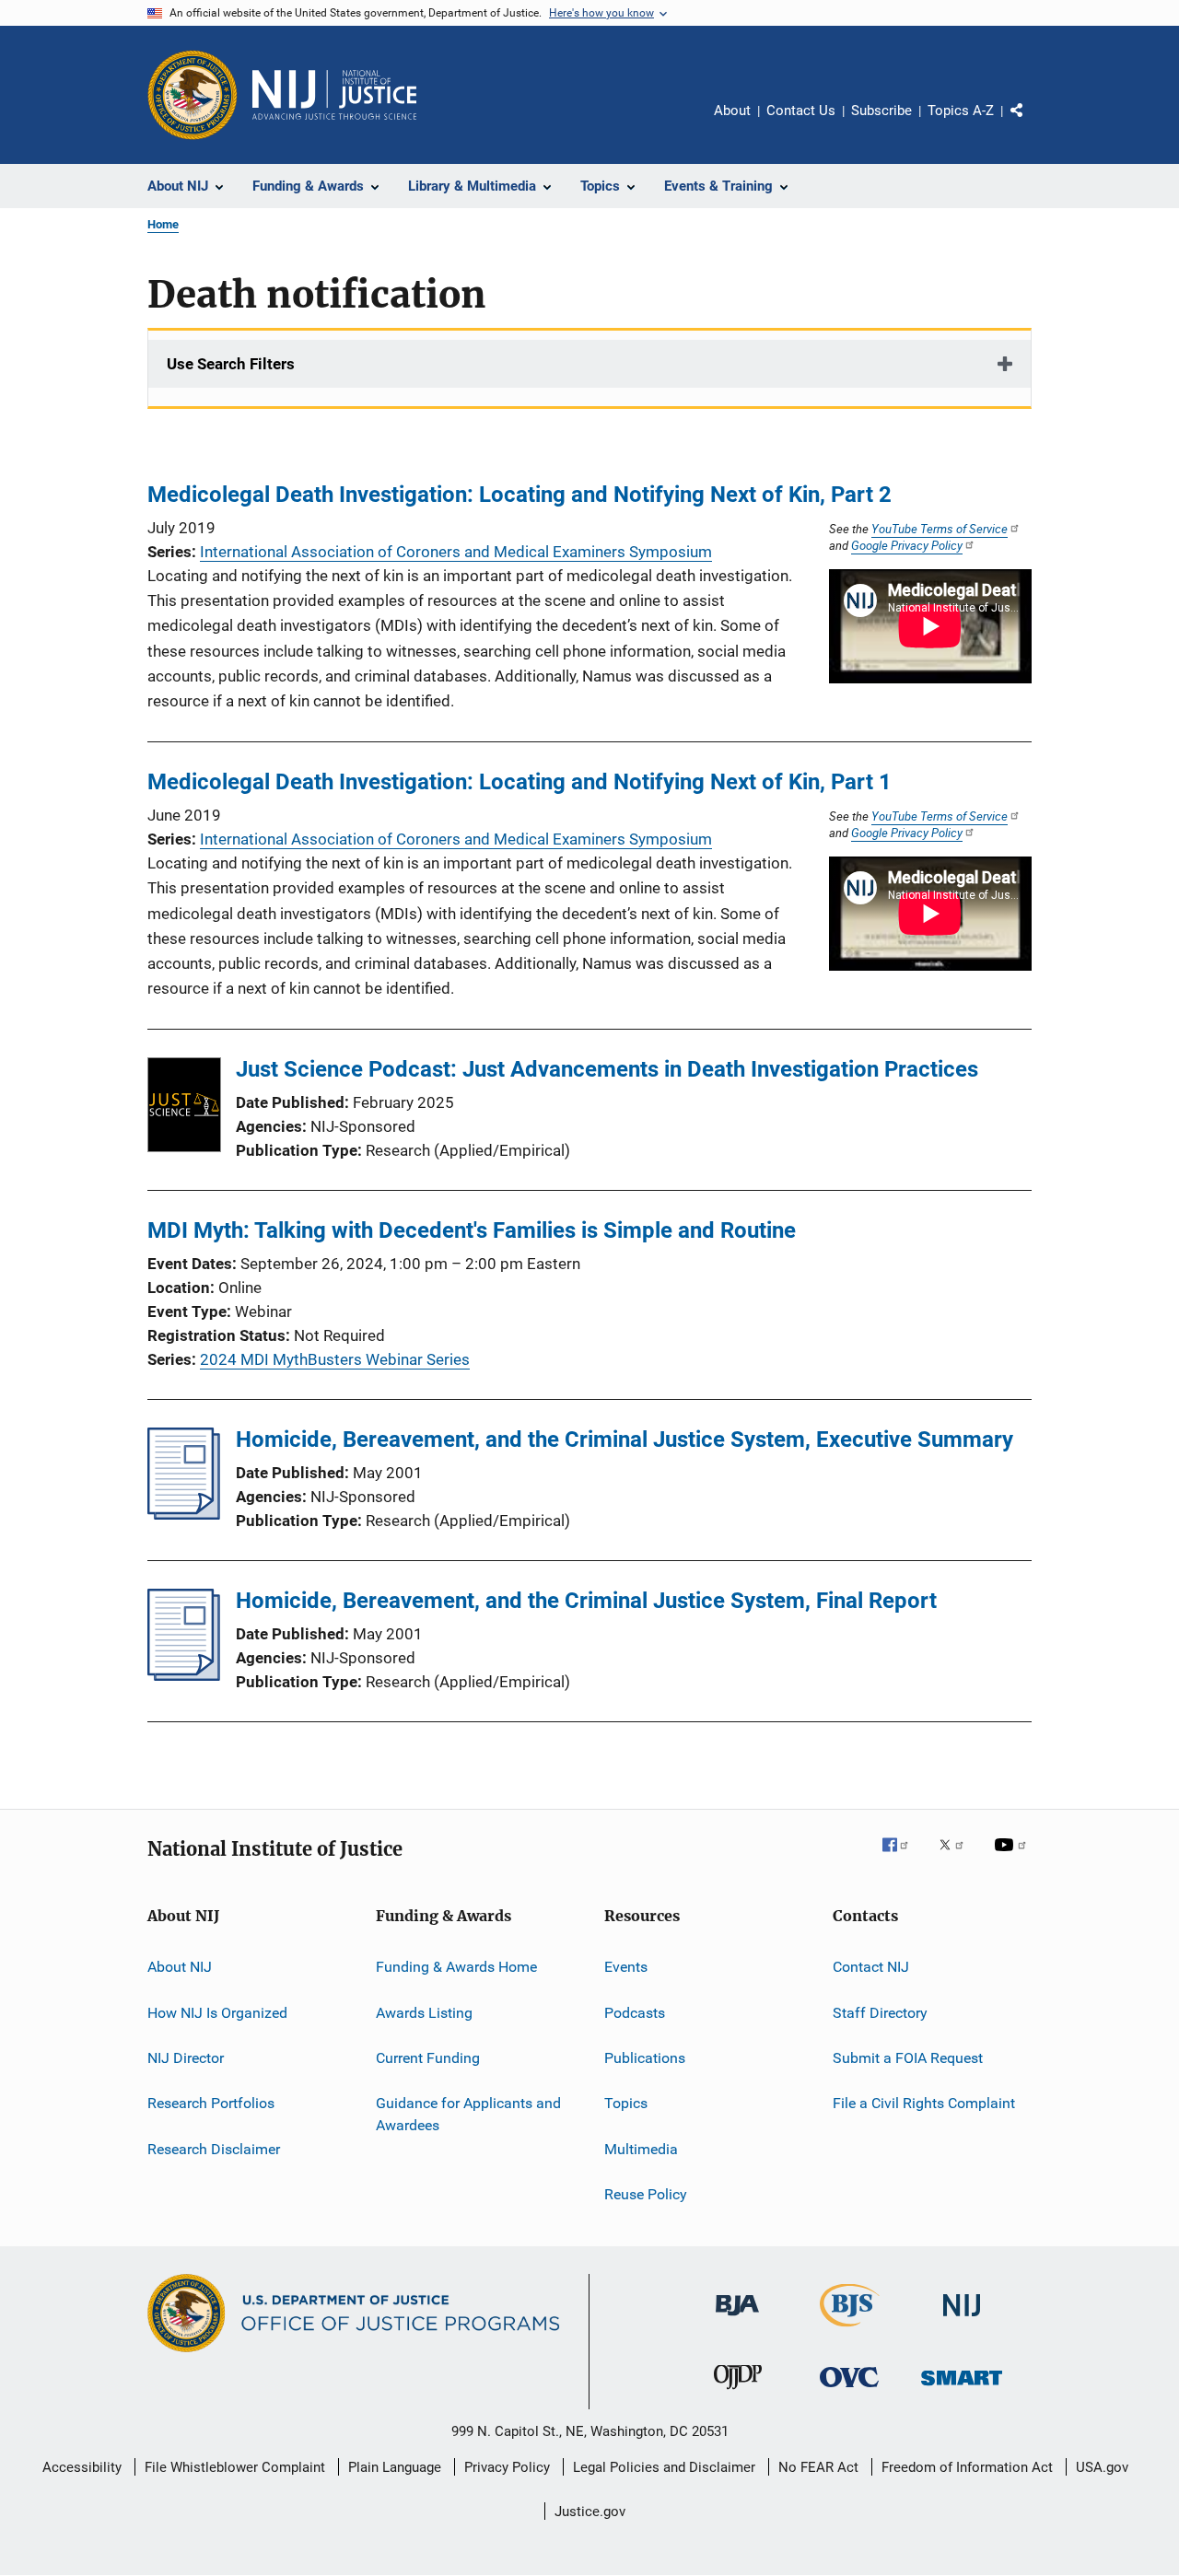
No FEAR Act (818, 2467)
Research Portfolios (211, 2103)
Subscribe (881, 111)
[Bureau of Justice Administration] (737, 2319)
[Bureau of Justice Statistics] (850, 2330)
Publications (645, 2058)
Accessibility (82, 2467)
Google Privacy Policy (907, 545)
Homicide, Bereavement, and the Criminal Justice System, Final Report (586, 1601)
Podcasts (635, 2012)
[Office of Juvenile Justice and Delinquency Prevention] (738, 2393)
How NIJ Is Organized (217, 2012)
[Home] (334, 95)
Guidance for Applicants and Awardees (468, 2114)
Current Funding (428, 2058)
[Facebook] (903, 1858)
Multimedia (641, 2149)
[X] (958, 1858)
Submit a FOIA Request (908, 2058)
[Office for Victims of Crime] (849, 2390)
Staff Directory (880, 2012)
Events (626, 1967)
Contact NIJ (871, 1967)
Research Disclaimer (214, 2149)
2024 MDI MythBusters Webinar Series (335, 1359)
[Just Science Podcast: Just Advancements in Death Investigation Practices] (184, 1108)
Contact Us (801, 111)
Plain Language (395, 2467)
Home (163, 224)
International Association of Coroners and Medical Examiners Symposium (456, 552)
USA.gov (1102, 2467)
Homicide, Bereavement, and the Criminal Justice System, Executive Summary (625, 1440)
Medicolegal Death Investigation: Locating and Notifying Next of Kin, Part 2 (519, 495)
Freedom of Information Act (967, 2467)
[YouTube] (1013, 1858)
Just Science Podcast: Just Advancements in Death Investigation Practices (607, 1069)
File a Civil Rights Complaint (924, 2103)
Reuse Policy (646, 2194)
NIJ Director (186, 2058)
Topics (626, 2103)
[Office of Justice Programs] (193, 95)
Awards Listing (424, 2012)
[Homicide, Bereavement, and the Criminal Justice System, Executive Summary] (184, 1514)
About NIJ (180, 1967)
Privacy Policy (507, 2467)
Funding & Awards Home (456, 1967)
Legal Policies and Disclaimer (664, 2467)
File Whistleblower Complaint (235, 2467)
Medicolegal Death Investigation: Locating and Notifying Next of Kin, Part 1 (519, 782)
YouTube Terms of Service (940, 529)
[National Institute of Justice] (962, 2320)
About (732, 111)
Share (1032, 123)
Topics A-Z (961, 111)
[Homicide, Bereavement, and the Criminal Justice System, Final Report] (184, 1675)
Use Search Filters (231, 364)
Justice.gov (590, 2512)
